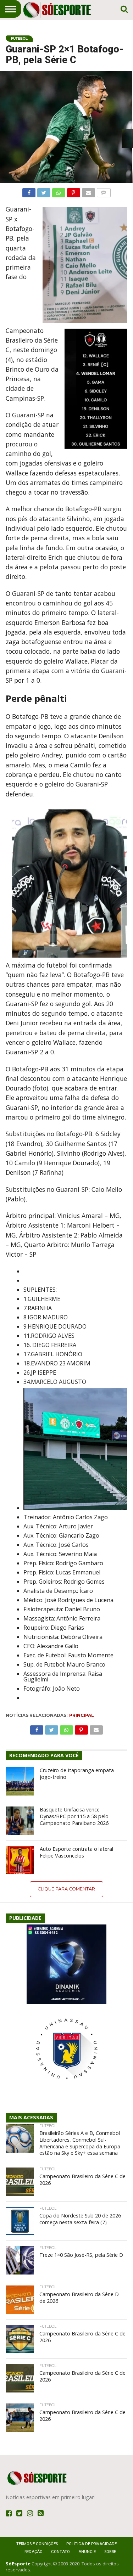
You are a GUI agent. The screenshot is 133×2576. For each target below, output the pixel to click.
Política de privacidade (92, 2544)
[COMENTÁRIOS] (104, 191)
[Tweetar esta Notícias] (44, 191)
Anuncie (87, 2552)
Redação (34, 2552)
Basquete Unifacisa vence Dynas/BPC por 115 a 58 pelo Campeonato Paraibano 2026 (74, 1816)
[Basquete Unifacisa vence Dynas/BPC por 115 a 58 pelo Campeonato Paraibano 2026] (20, 1821)
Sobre (110, 2552)
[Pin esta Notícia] (73, 191)
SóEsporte (18, 2564)
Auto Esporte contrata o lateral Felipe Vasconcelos (76, 1852)
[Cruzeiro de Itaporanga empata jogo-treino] (20, 1781)
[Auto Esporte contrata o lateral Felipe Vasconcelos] (20, 1860)
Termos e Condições (37, 2544)
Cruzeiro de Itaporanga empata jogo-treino (77, 1774)
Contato (60, 2552)
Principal (82, 1715)
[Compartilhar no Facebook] (29, 191)
